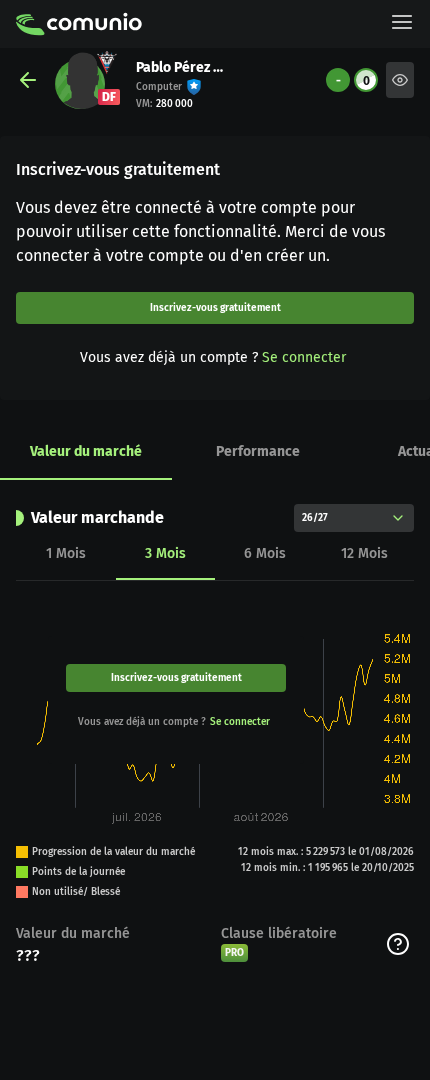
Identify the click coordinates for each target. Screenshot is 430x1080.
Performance (258, 451)
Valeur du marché (86, 451)
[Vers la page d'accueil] (79, 24)
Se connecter (304, 357)
